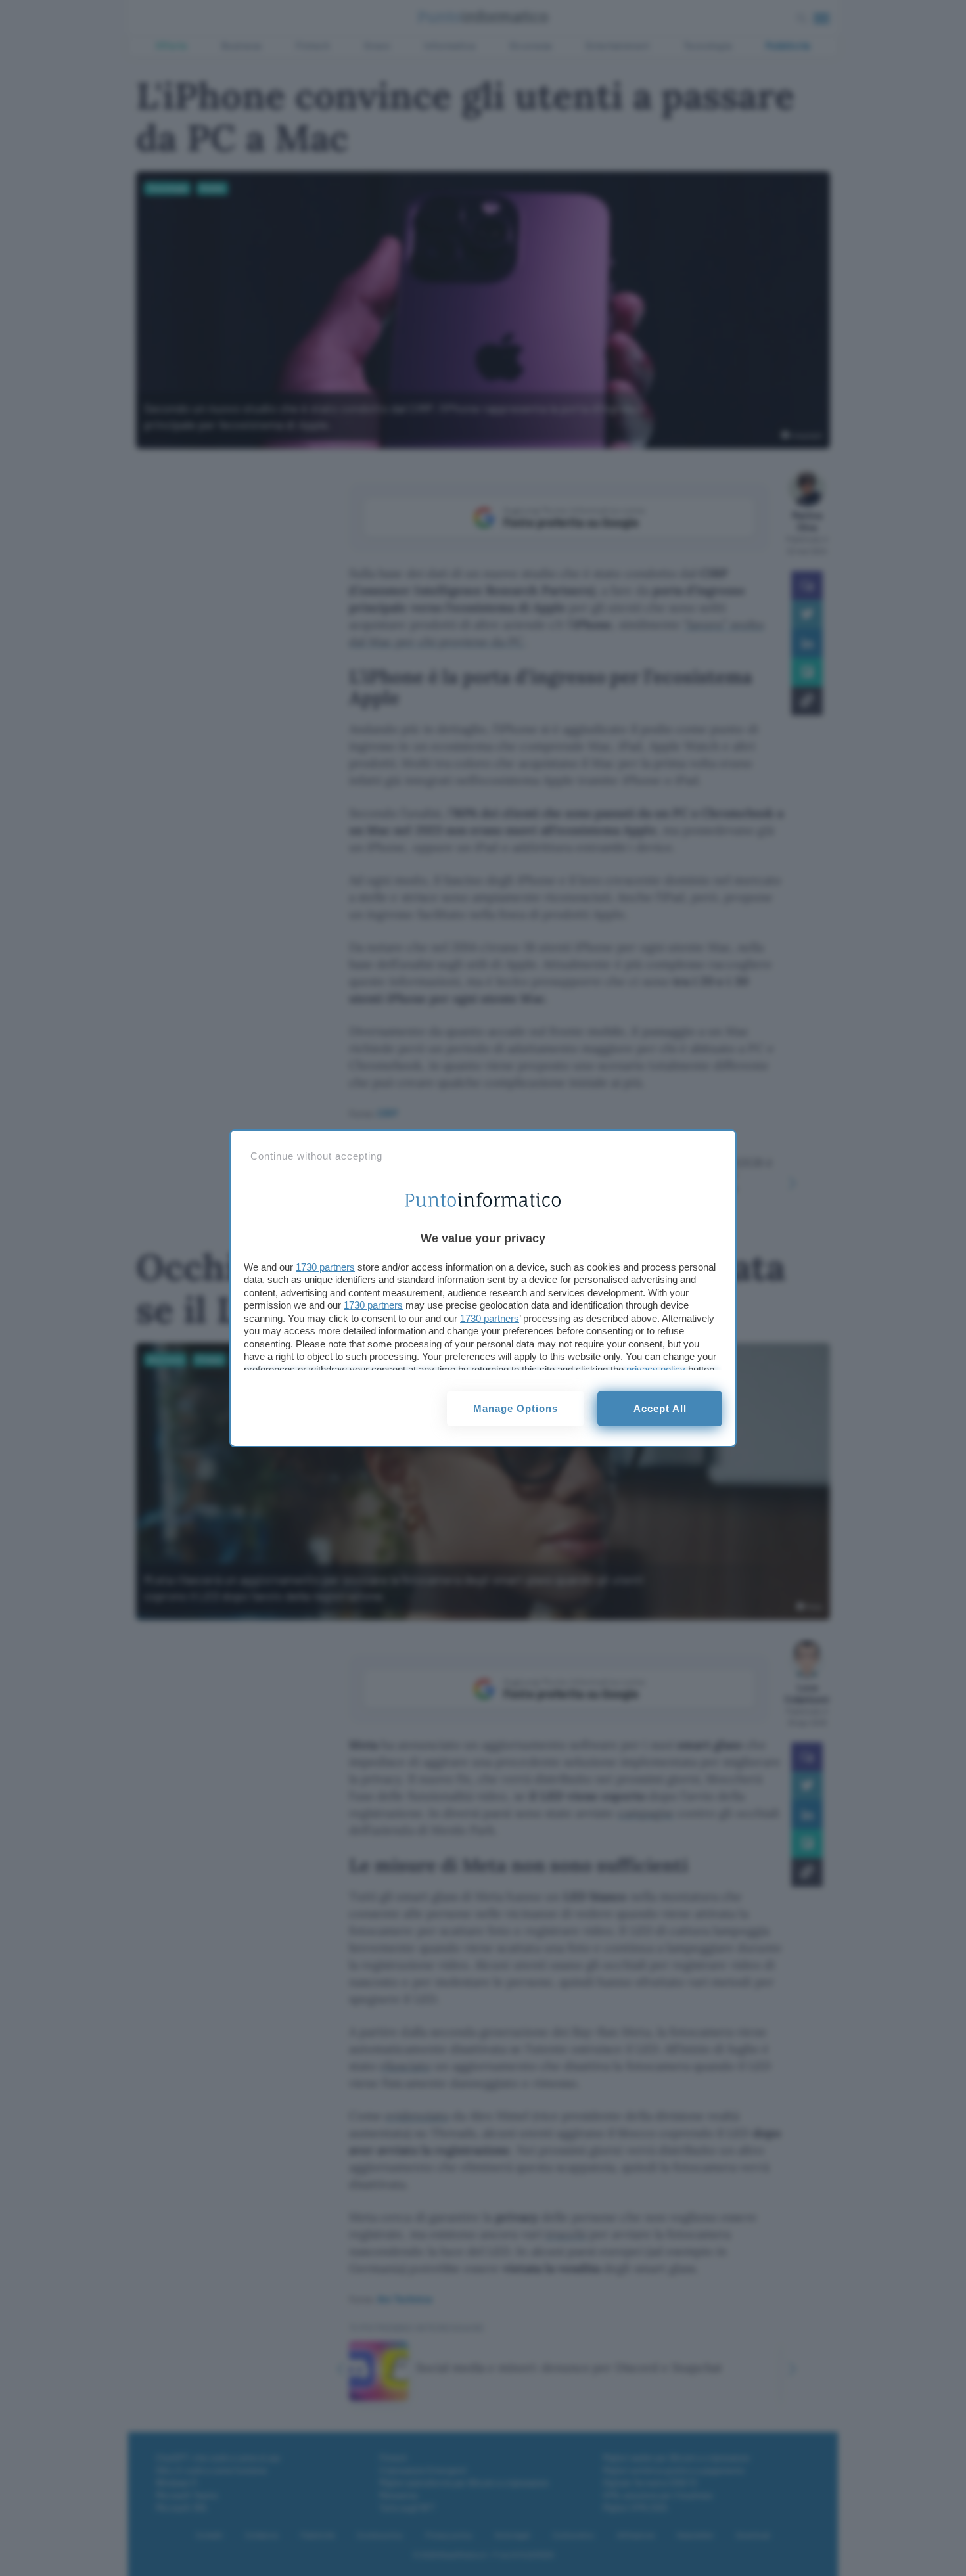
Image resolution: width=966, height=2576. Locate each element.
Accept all (660, 1408)
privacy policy (656, 1369)
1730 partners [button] (325, 1267)
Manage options (516, 1408)
